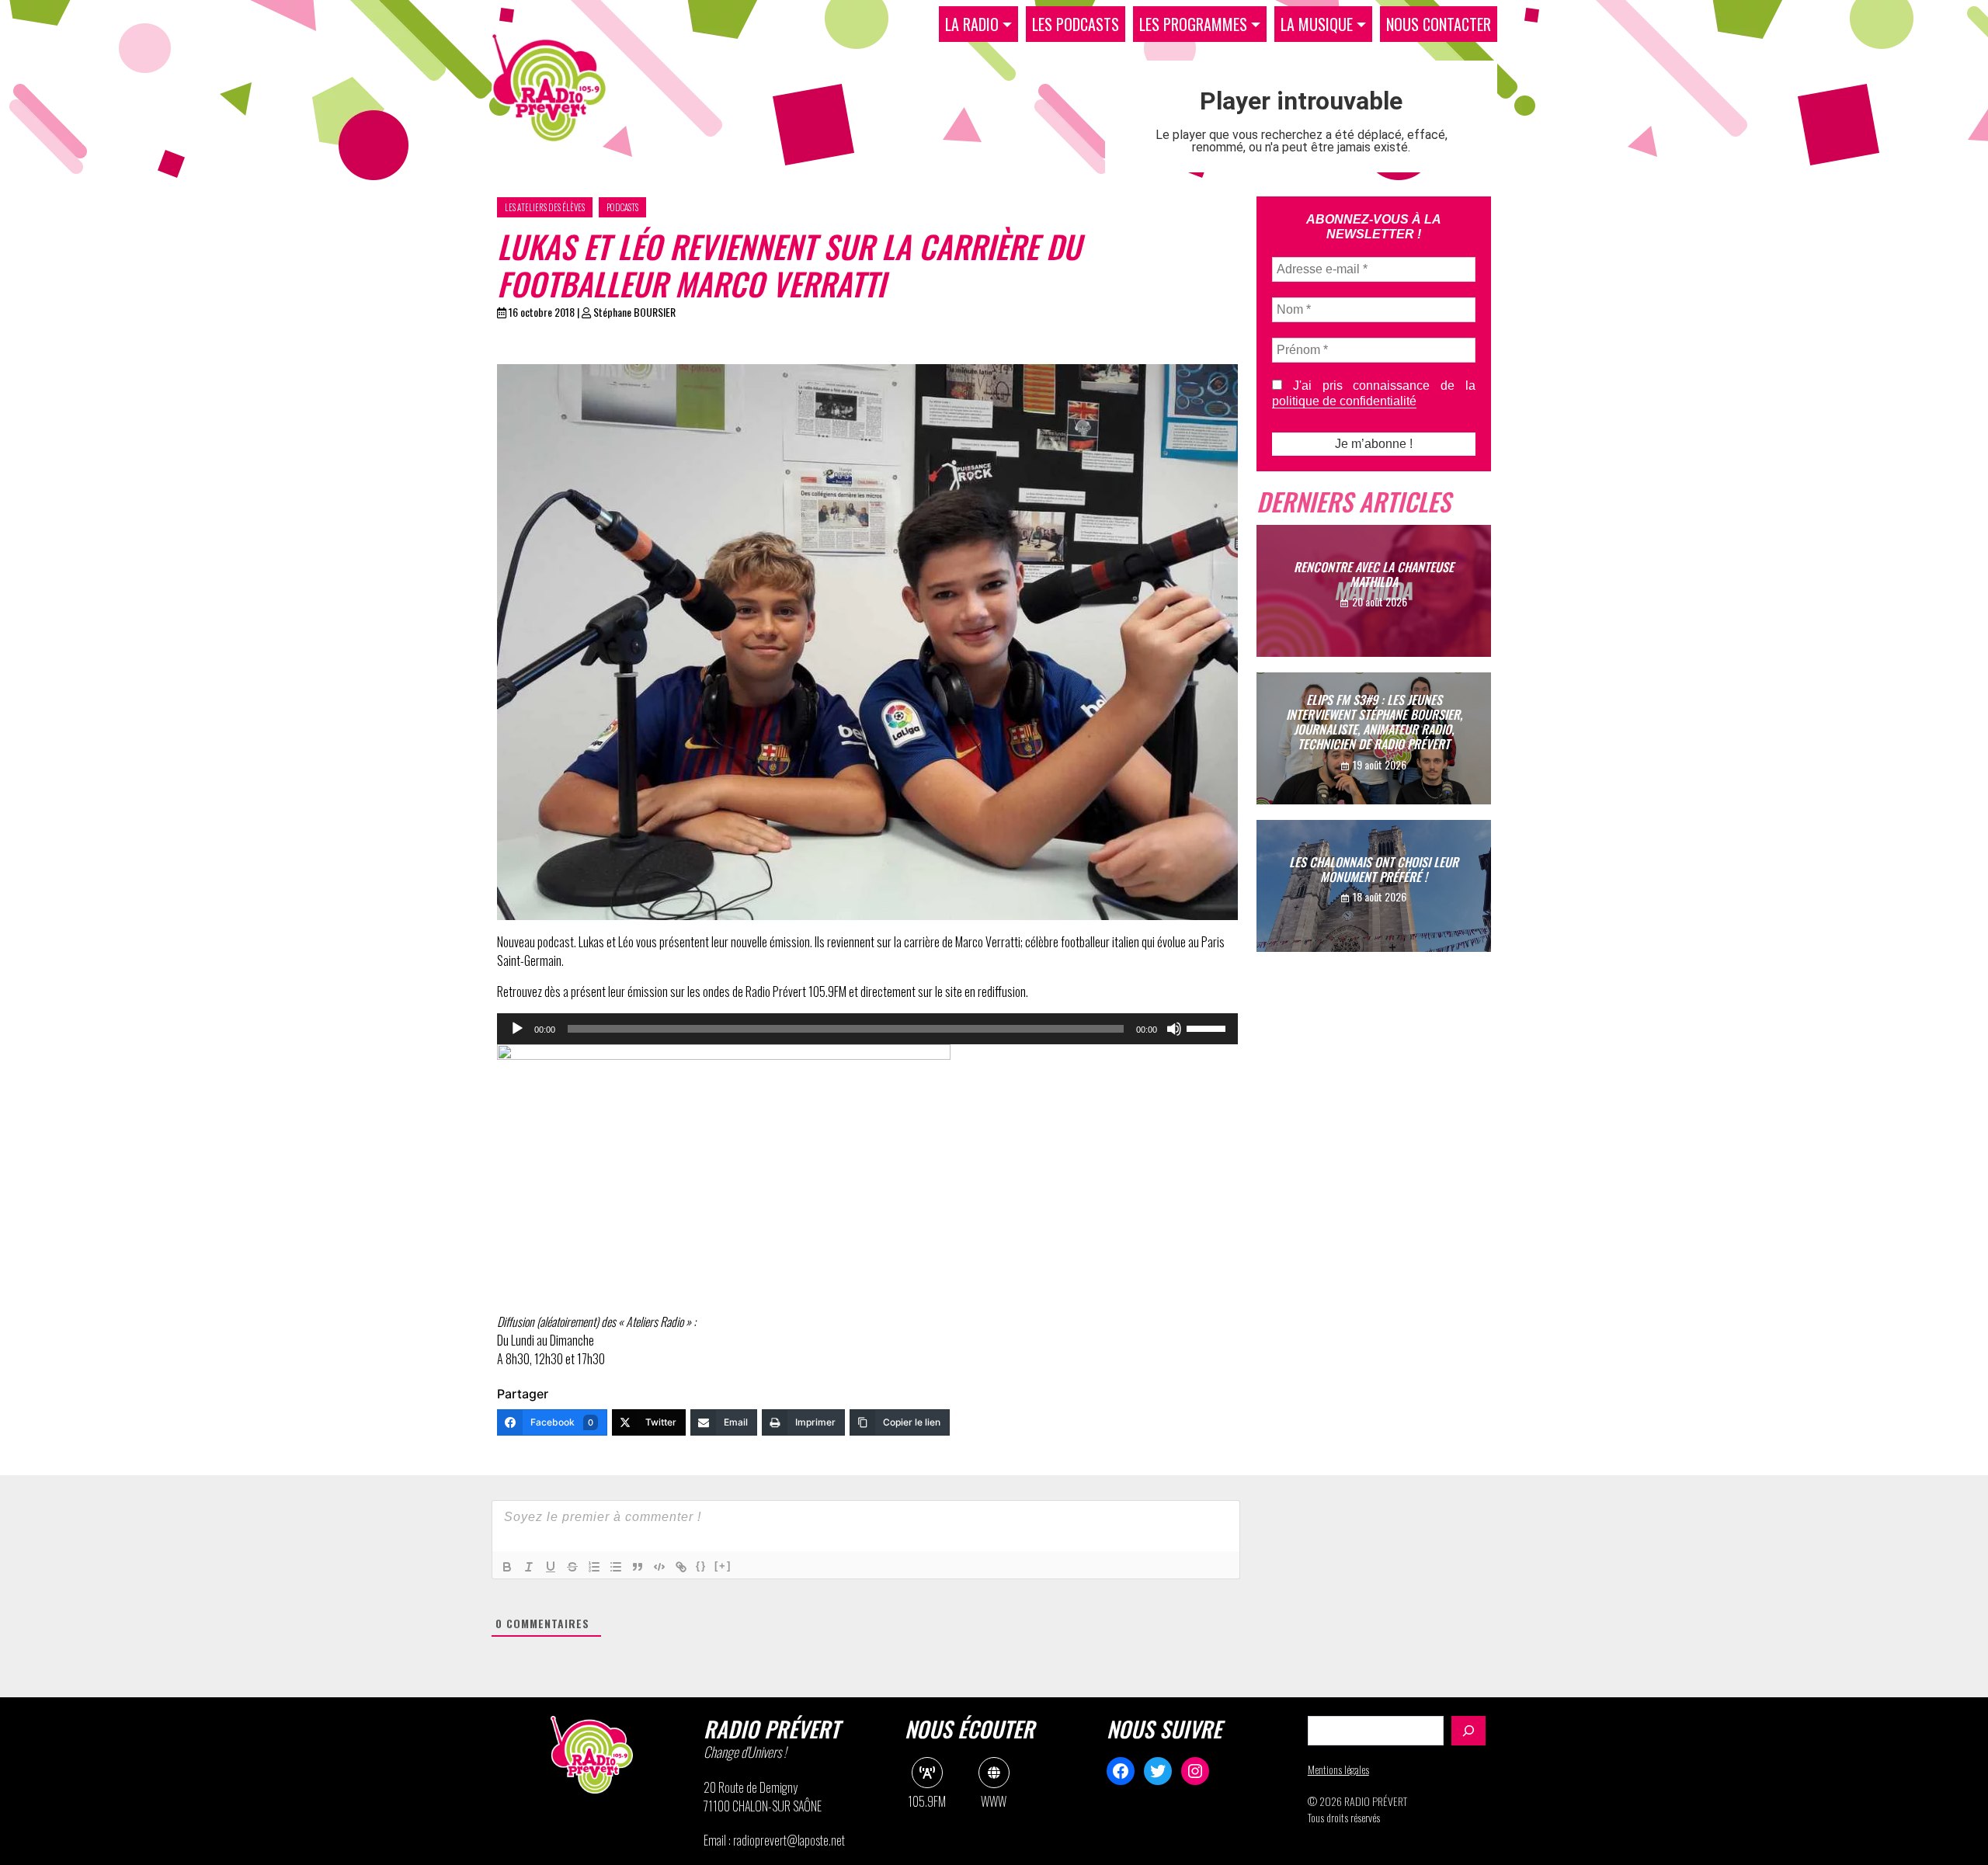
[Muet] (1174, 1029)
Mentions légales (1338, 1769)
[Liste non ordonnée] (616, 1567)
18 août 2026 (1380, 896)
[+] (723, 1566)
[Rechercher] (1468, 1731)
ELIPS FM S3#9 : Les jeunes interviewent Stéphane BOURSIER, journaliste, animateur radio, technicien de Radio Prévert (1374, 722)
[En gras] (507, 1567)
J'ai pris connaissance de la (1374, 393)
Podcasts (622, 207)
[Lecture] (517, 1029)
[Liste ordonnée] (594, 1567)
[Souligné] (551, 1567)
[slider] (1208, 1027)
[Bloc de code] (659, 1567)
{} (701, 1566)
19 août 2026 (1380, 764)
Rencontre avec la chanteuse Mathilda (1374, 574)
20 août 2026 (1380, 601)
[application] (867, 1029)
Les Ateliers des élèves (545, 207)
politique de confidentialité (1344, 401)
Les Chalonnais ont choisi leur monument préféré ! (1374, 869)
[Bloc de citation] (638, 1567)
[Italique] (529, 1567)
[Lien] (681, 1567)
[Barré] (572, 1567)
